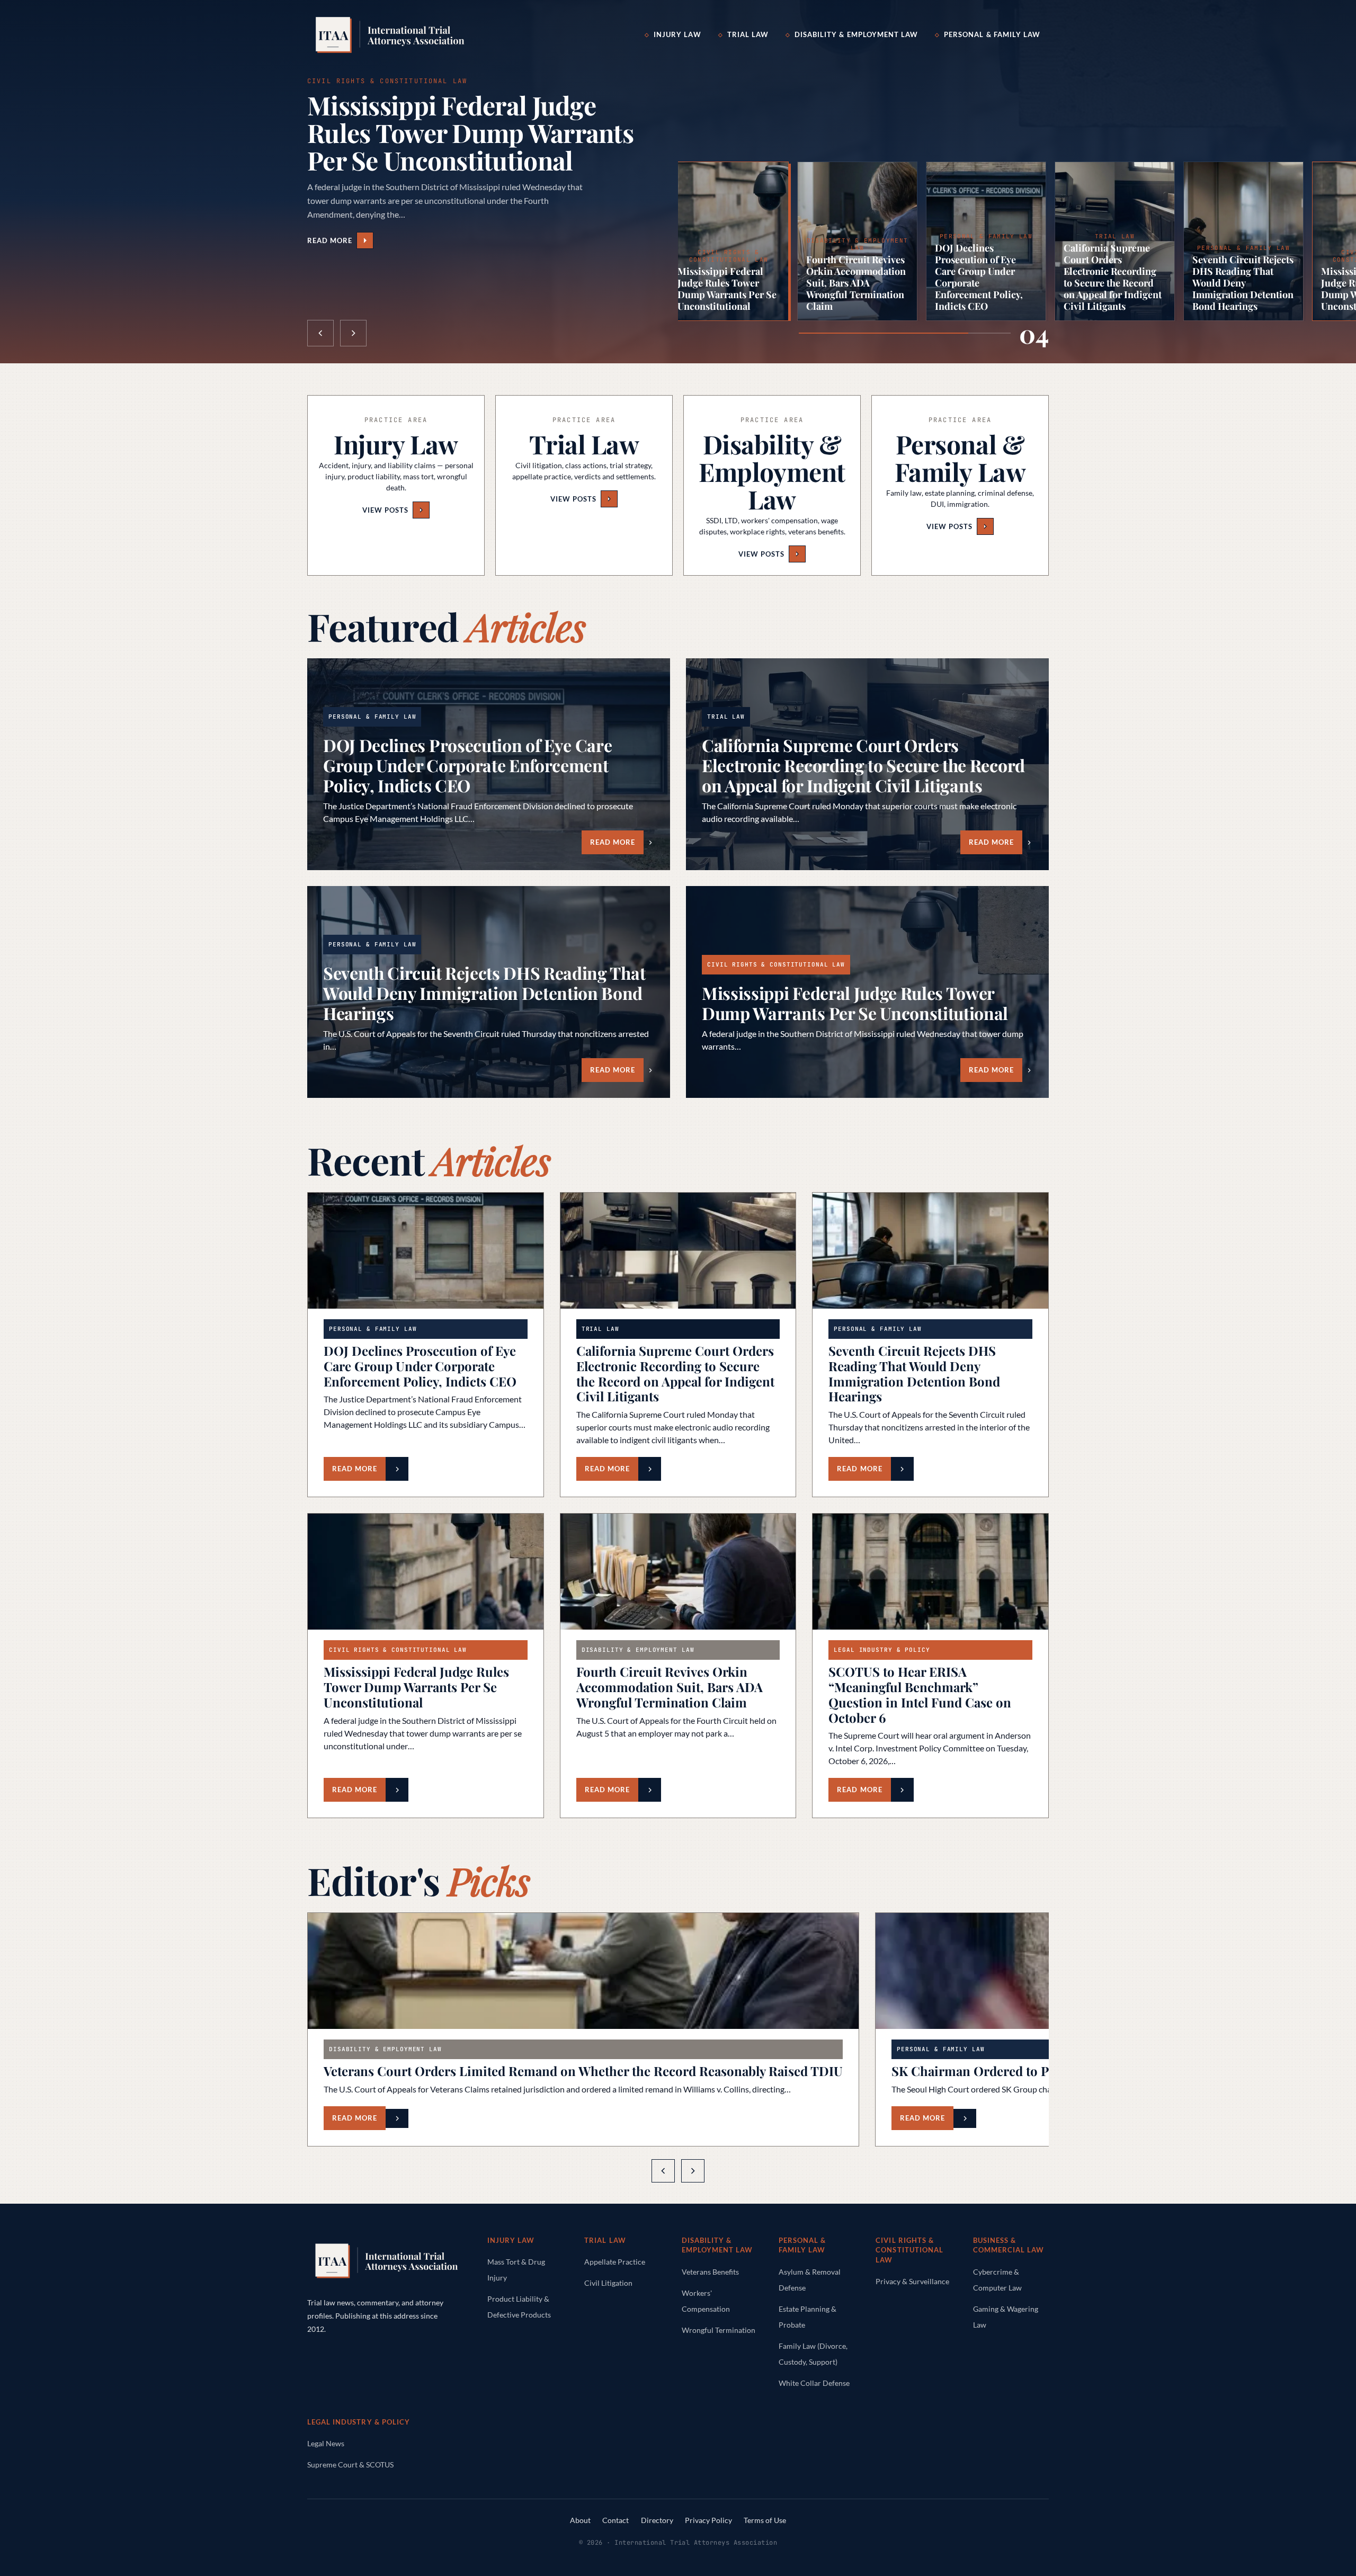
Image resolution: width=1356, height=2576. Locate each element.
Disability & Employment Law (856, 34)
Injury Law (677, 34)
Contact (615, 2520)
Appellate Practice (615, 2262)
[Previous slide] (320, 333)
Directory (657, 2520)
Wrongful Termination (719, 2330)
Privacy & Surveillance (912, 2281)
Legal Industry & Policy (359, 2422)
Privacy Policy (708, 2520)
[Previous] (663, 2171)
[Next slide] (353, 333)
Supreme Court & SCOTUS (350, 2465)
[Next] (693, 2171)
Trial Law (748, 34)
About (580, 2520)
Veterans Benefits (710, 2272)
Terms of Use (765, 2520)
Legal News (326, 2443)
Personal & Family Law (992, 34)
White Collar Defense (814, 2383)
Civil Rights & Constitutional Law (909, 2250)
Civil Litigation (608, 2283)
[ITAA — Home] (390, 35)
